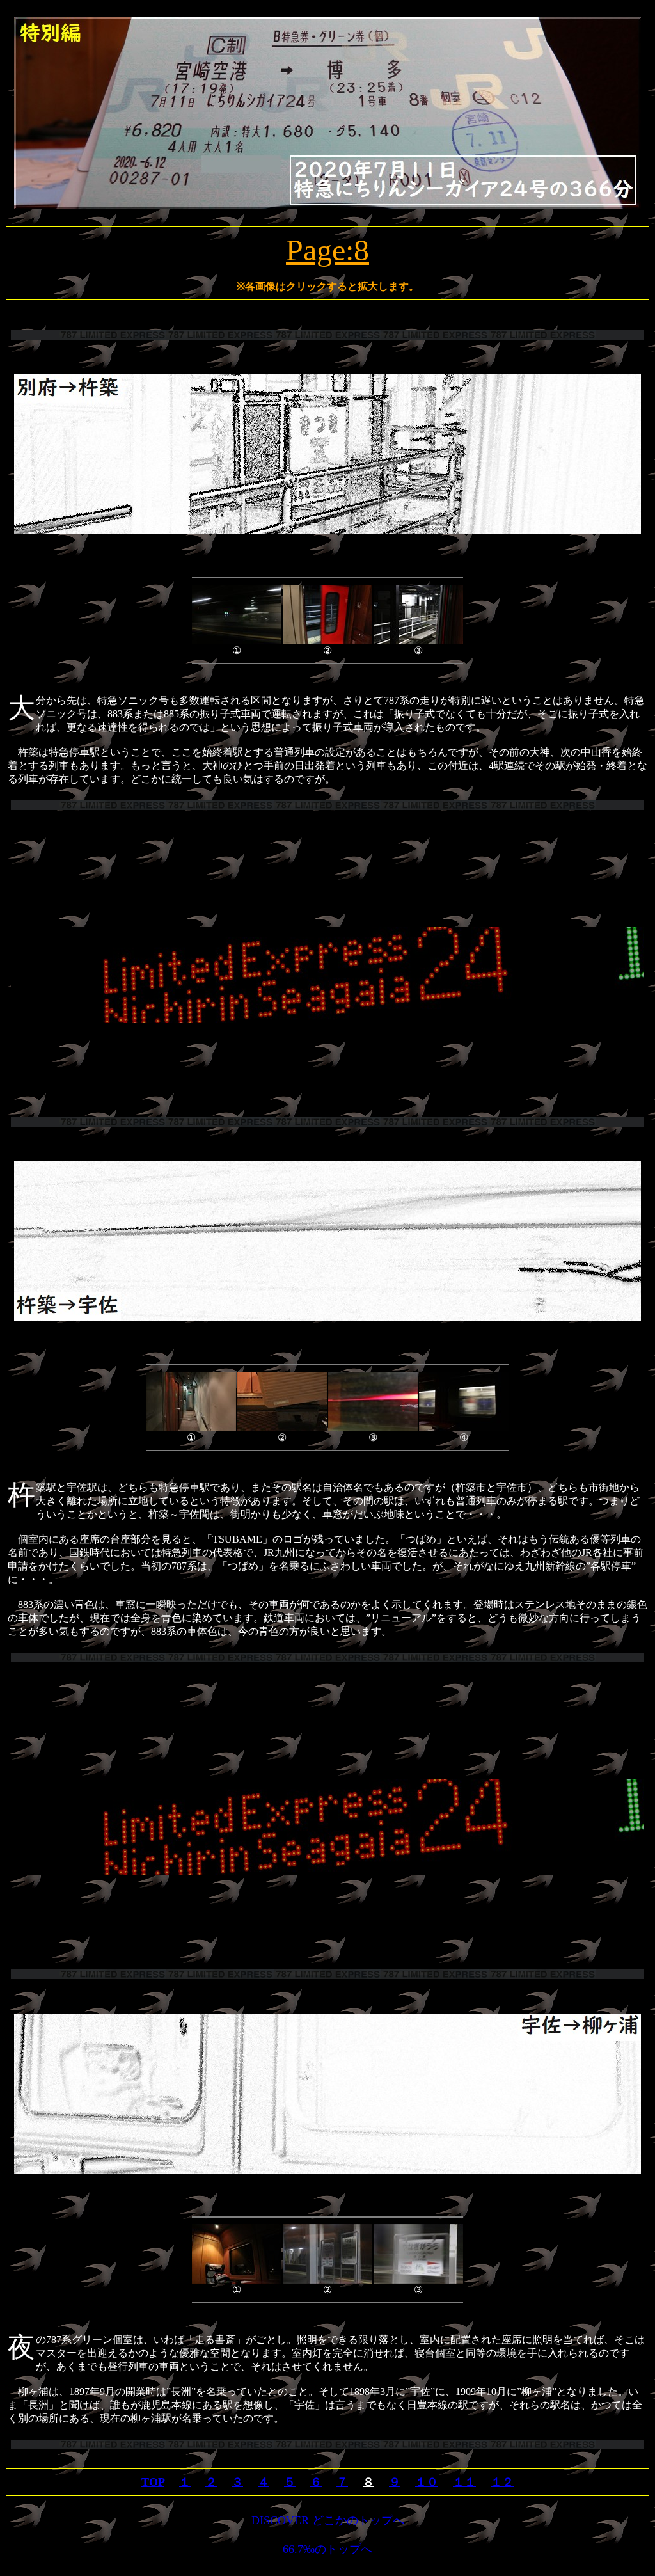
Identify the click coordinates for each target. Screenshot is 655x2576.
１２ (502, 2482)
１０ (427, 2482)
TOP (153, 2482)
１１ (464, 2482)
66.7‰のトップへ (327, 2549)
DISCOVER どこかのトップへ (328, 2520)
